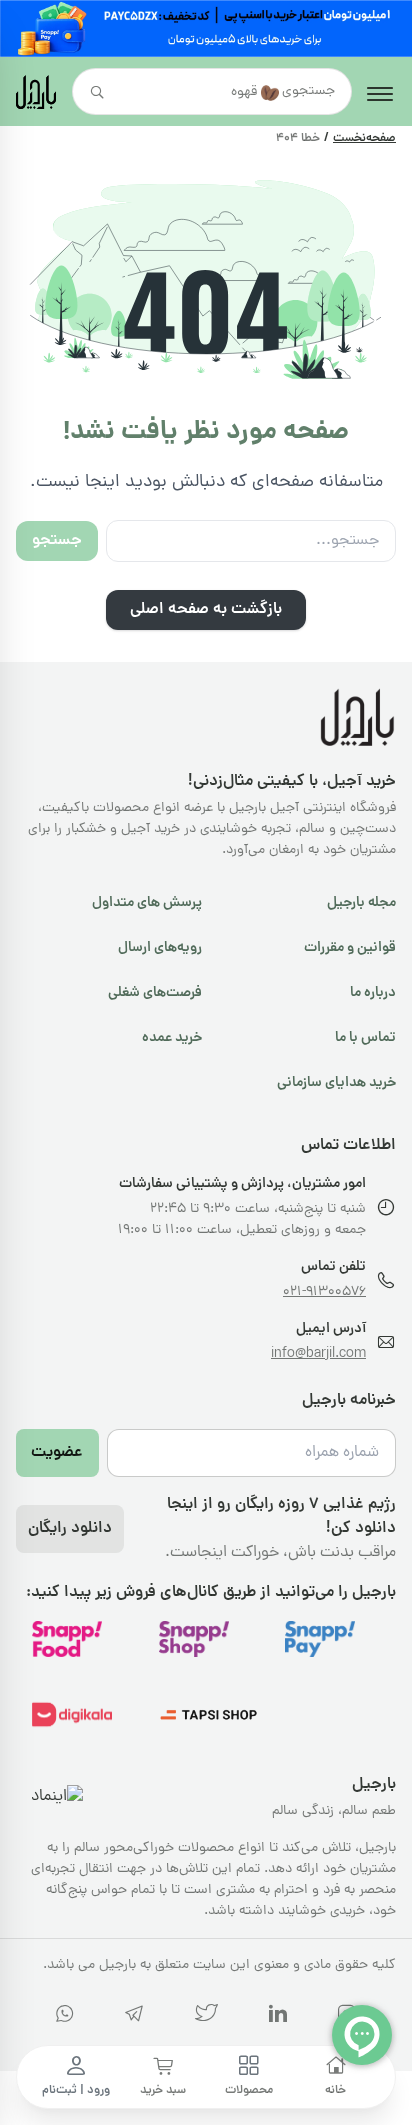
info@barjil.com (318, 1354)
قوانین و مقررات (350, 948)
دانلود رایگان (70, 1529)
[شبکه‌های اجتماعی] (277, 2017)
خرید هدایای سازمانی (336, 1083)
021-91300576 (324, 1292)
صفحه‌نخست (364, 139)
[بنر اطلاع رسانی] (206, 28)
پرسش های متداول (147, 903)
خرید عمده (172, 1038)
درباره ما (373, 993)
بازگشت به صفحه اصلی (206, 610)
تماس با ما (365, 1038)
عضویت (57, 1453)
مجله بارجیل (361, 903)
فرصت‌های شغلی (155, 993)
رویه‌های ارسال (160, 948)
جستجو (57, 541)
